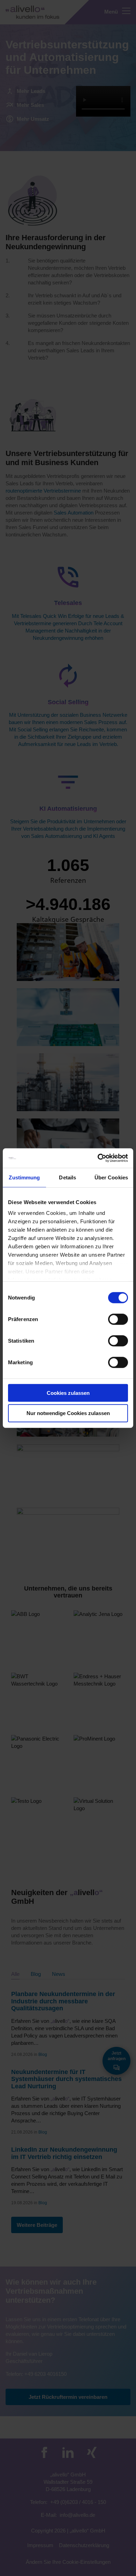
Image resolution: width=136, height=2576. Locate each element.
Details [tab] (67, 1177)
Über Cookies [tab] (111, 1177)
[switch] (118, 1319)
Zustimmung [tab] (24, 1177)
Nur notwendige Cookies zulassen (68, 1413)
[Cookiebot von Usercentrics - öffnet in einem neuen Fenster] (98, 1158)
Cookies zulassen (68, 1393)
